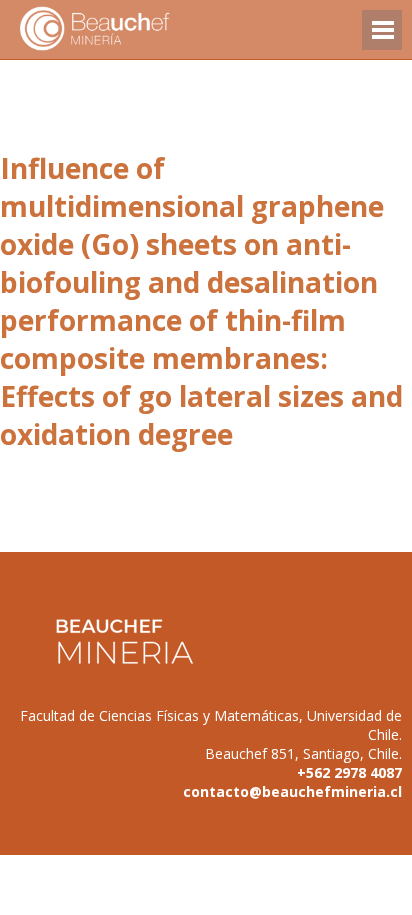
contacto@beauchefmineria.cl (292, 791)
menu (382, 39)
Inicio (130, 29)
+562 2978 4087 (349, 772)
